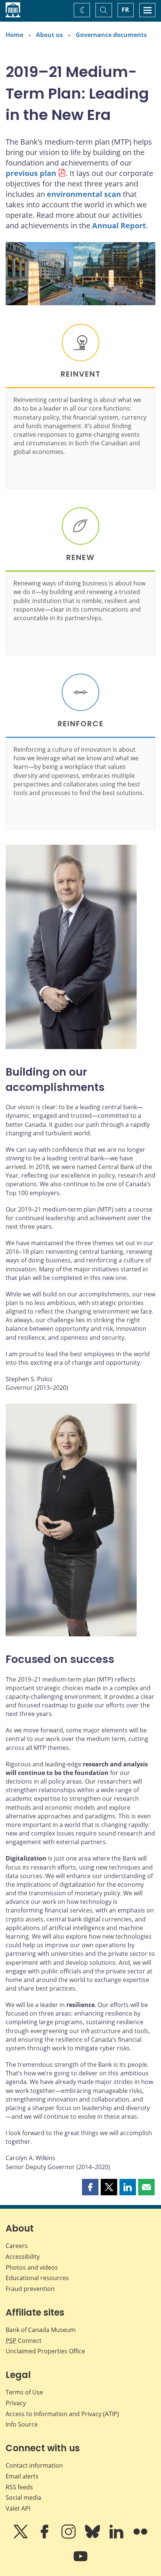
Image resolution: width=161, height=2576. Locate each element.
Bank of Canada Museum (41, 2330)
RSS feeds (19, 2487)
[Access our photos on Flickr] (140, 2537)
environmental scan (84, 194)
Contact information (34, 2465)
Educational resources (37, 2278)
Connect (24, 2341)
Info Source (22, 2424)
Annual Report (119, 225)
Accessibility (23, 2257)
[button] (90, 2187)
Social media (23, 2498)
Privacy (16, 2403)
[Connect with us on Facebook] (45, 2537)
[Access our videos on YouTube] (80, 2561)
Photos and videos (32, 2267)
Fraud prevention (30, 2289)
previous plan (31, 173)
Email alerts (22, 2476)
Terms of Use (24, 2392)
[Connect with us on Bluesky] (93, 2537)
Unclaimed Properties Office (45, 2351)
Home (14, 35)
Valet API (18, 2508)
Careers (17, 2246)
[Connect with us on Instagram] (69, 2537)
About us (49, 35)
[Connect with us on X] (21, 2537)
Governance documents (111, 35)
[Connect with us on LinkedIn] (117, 2537)
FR (125, 10)
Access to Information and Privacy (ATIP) (62, 2414)
